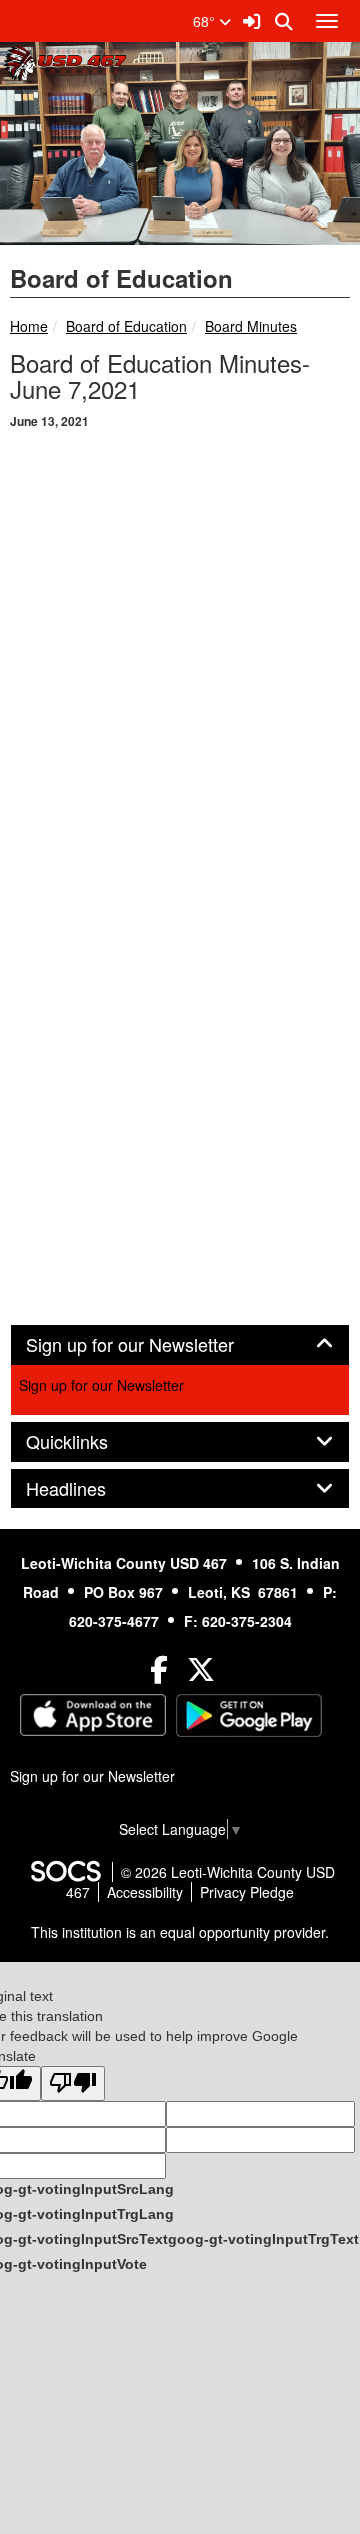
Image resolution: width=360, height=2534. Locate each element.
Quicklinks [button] (89, 1442)
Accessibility (145, 1892)
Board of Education (126, 326)
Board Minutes (251, 326)
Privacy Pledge (247, 1892)
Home (29, 326)
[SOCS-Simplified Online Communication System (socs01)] (65, 1872)
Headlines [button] (88, 1489)
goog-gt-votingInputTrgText (263, 2239)
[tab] (180, 1345)
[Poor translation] (73, 2083)
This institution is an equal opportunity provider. (180, 1932)
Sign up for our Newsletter (101, 1385)
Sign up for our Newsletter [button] (152, 1345)
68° (206, 21)
